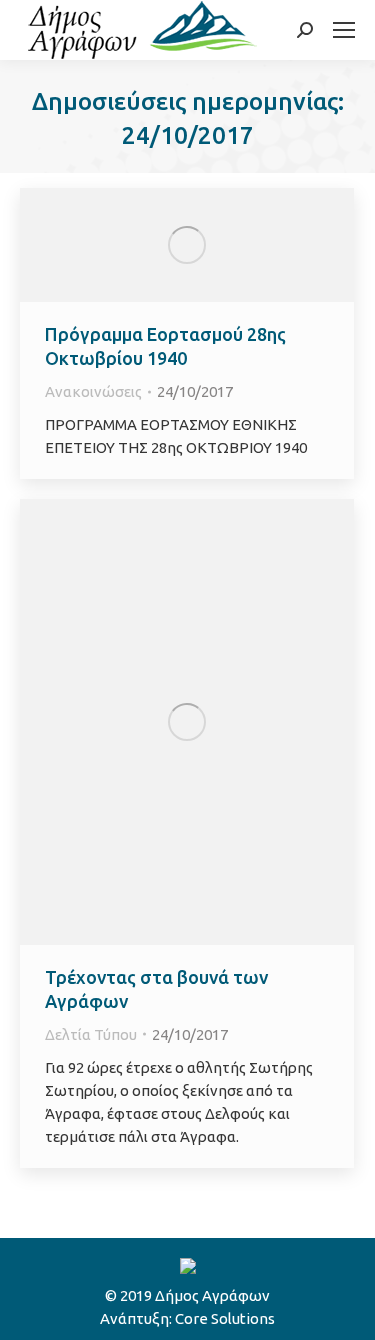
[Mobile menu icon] (344, 30)
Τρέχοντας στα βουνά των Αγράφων (156, 989)
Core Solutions (225, 1318)
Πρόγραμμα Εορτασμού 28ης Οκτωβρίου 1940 (165, 346)
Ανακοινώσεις (93, 391)
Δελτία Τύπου (91, 1034)
